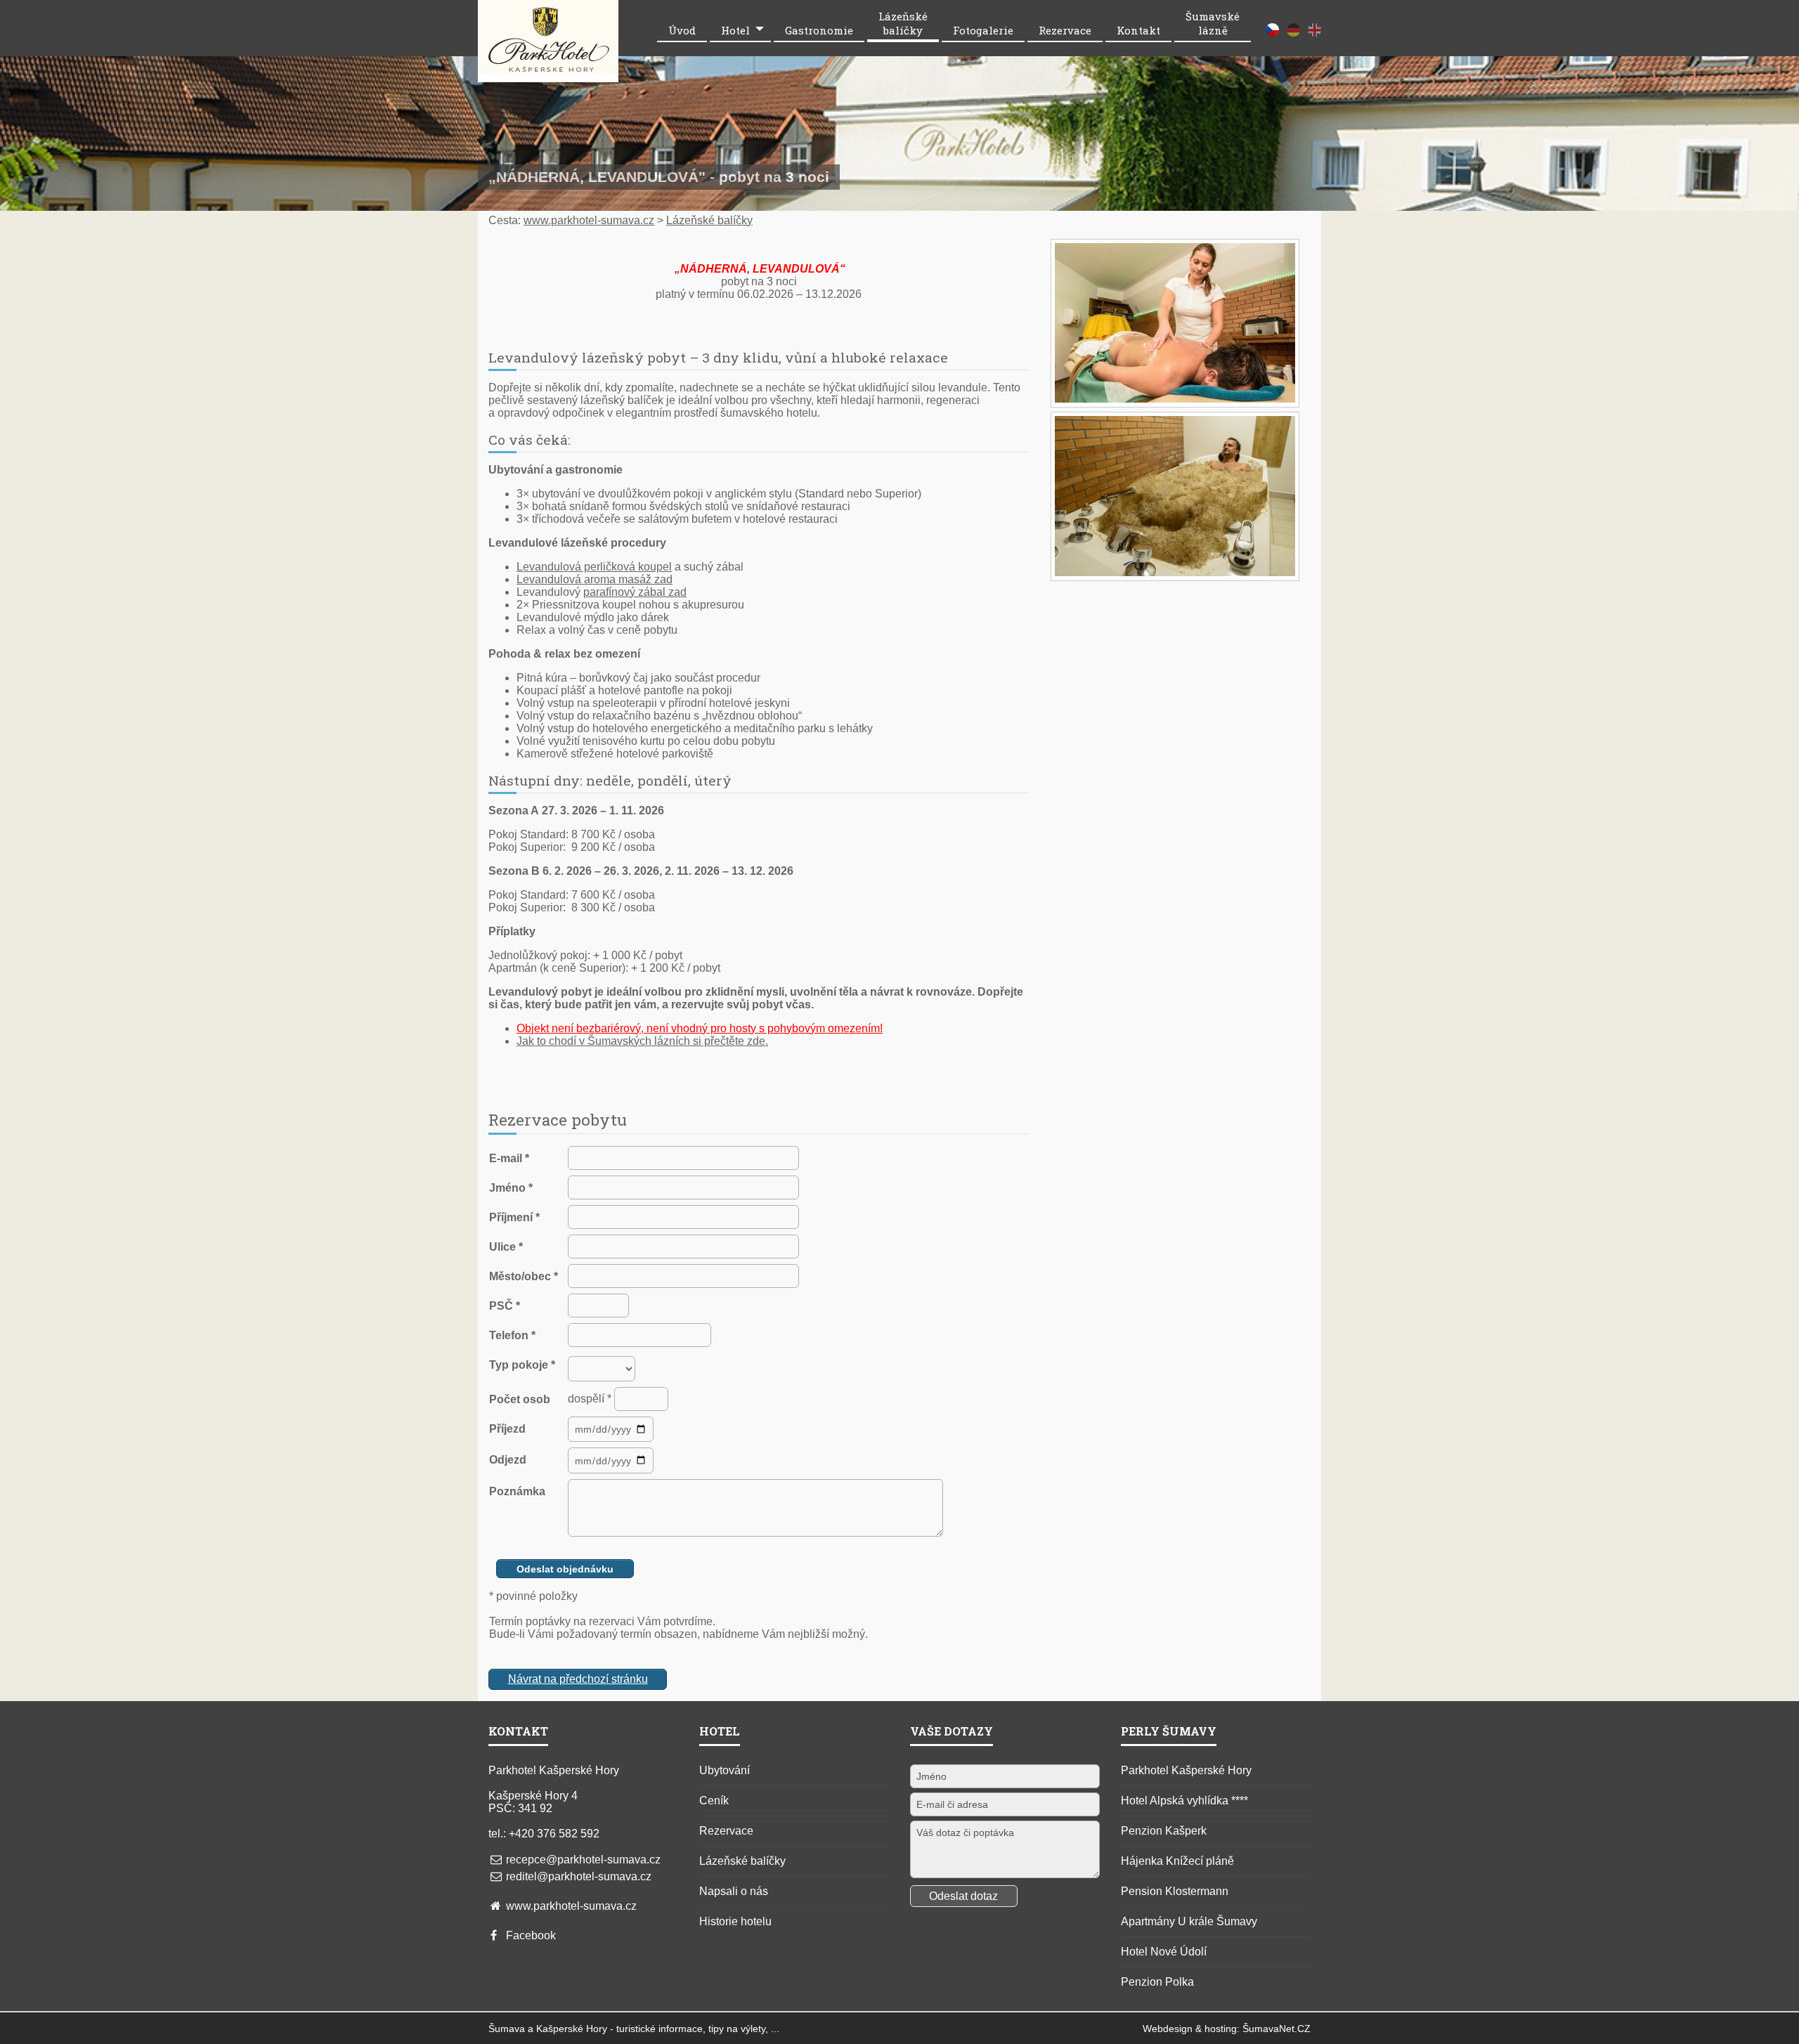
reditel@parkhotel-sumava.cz (579, 1876)
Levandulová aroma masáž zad (595, 579)
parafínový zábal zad (635, 592)
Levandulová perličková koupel (594, 567)
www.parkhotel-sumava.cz (589, 220)
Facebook (531, 1935)
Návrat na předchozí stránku (578, 1679)
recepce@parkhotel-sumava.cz (583, 1860)
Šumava (507, 2029)
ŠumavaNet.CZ (1277, 2029)
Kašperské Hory (572, 2029)
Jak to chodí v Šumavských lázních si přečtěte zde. (642, 1041)
